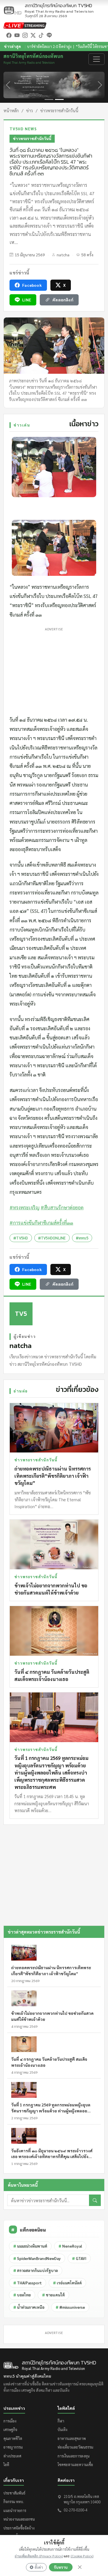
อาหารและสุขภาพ (72, 2438)
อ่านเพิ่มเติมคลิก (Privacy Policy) (39, 2556)
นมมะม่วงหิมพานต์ (30, 2246)
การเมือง (10, 2421)
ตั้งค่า (39, 2567)
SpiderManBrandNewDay (37, 2258)
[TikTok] (41, 35)
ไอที (6, 2464)
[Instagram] (25, 35)
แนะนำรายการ (15, 2510)
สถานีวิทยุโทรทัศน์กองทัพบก (59, 8)
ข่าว (30, 110)
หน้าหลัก (11, 110)
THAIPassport (28, 2283)
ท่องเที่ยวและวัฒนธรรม (75, 2447)
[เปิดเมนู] (96, 59)
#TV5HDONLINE (52, 1238)
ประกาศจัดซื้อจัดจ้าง (19, 2528)
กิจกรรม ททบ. (14, 2502)
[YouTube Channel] (17, 35)
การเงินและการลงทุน (74, 2456)
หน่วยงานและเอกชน (19, 2519)
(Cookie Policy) (82, 2556)
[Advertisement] (54, 670)
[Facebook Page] (9, 35)
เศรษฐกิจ (10, 2429)
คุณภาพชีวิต (13, 2438)
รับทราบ (61, 2567)
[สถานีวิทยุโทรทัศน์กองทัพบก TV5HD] (13, 10)
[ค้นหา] (95, 2200)
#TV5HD (21, 1238)
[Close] (80, 2567)
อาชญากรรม (13, 2447)
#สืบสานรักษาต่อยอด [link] (62, 1207)
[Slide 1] (49, 99)
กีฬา (61, 2421)
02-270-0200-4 (75, 2510)
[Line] (49, 35)
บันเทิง (62, 2429)
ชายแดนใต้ (53, 2295)
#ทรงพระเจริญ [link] (24, 1207)
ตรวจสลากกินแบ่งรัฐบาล (36, 2270)
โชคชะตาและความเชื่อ (75, 2464)
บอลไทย (22, 2295)
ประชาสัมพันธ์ (14, 2493)
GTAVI (79, 2258)
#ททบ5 (82, 1238)
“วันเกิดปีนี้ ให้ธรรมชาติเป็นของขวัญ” (71, 46)
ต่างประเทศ (12, 2456)
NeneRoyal (70, 2246)
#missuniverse (70, 2307)
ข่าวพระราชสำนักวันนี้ (59, 110)
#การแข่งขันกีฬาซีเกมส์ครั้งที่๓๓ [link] (41, 1223)
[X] (33, 35)
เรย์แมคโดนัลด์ (67, 2283)
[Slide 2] (59, 99)
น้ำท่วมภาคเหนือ (29, 2307)
